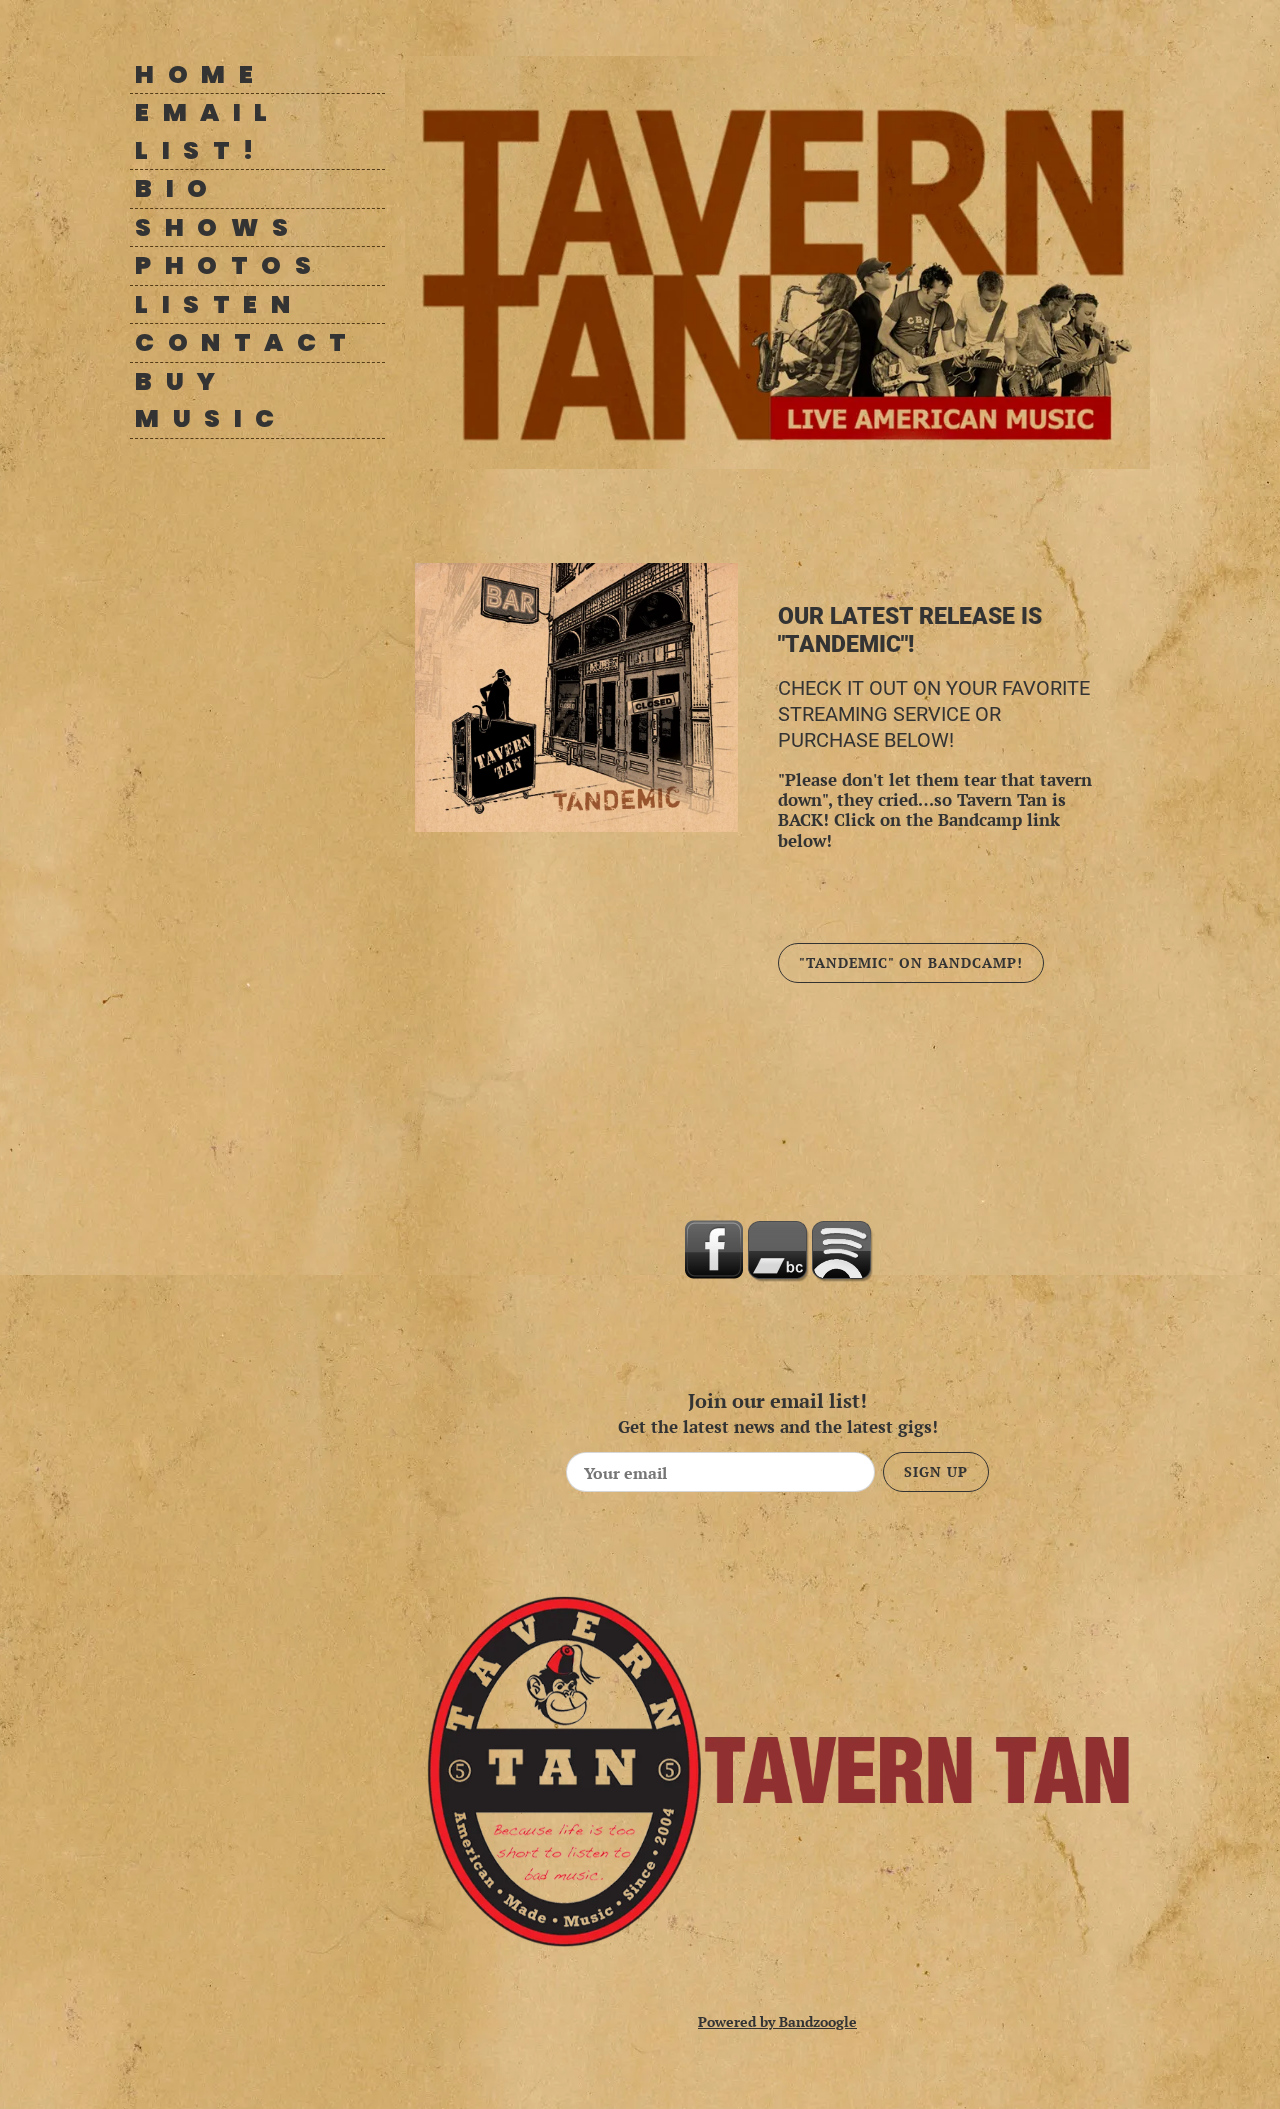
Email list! (216, 131)
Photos (229, 265)
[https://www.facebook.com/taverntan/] (714, 1250)
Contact (247, 342)
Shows (218, 227)
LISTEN (219, 304)
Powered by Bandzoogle (777, 2021)
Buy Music (211, 400)
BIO (178, 188)
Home (200, 74)
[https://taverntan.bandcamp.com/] (778, 1250)
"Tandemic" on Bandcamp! (911, 962)
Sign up (936, 1471)
